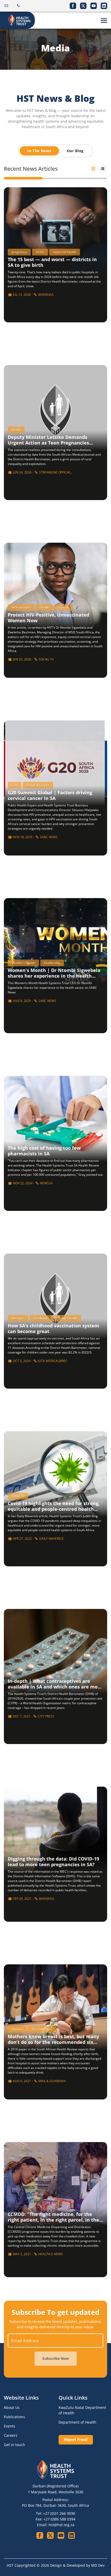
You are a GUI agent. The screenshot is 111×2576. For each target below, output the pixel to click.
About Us (12, 2407)
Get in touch (14, 2445)
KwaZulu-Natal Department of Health (82, 2410)
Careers (11, 2435)
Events (10, 2426)
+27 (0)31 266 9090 (59, 2513)
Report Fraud (76, 2439)
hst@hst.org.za (61, 2525)
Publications (14, 2417)
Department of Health (77, 2422)
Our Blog (75, 151)
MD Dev (98, 2565)
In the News (39, 151)
